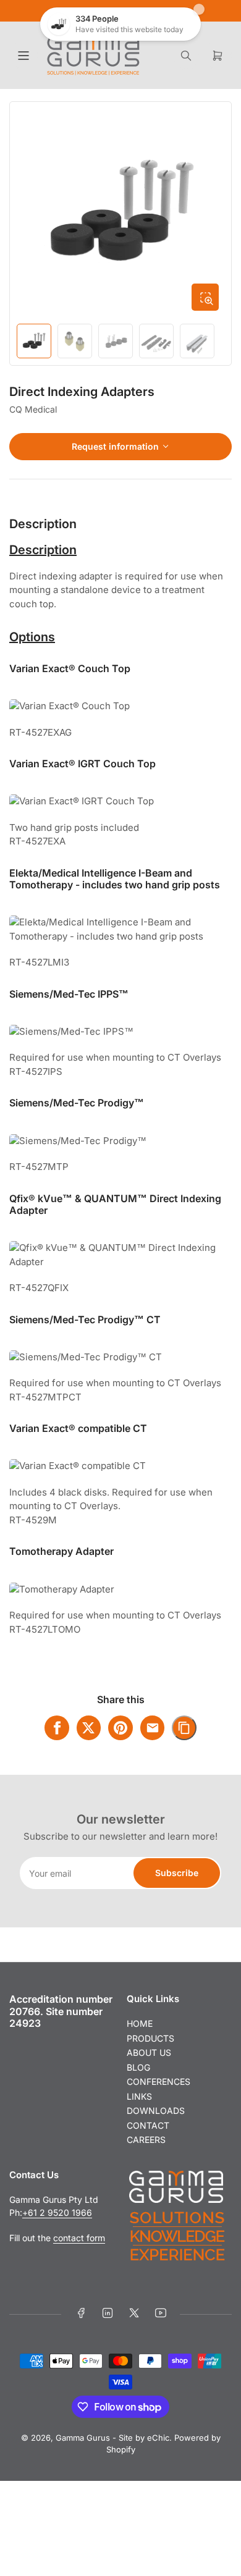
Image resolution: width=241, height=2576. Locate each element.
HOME (140, 2023)
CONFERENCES (159, 2081)
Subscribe (177, 1873)
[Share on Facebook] (57, 1728)
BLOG (138, 2067)
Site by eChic (144, 2438)
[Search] (186, 56)
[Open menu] (23, 56)
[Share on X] (89, 1728)
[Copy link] (184, 1728)
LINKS (139, 2096)
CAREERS (146, 2140)
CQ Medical (33, 409)
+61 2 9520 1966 (57, 2212)
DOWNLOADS (156, 2111)
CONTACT (148, 2125)
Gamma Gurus (83, 2438)
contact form (79, 2238)
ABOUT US (149, 2052)
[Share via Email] (153, 1728)
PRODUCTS (150, 2038)
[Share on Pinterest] (120, 1728)
